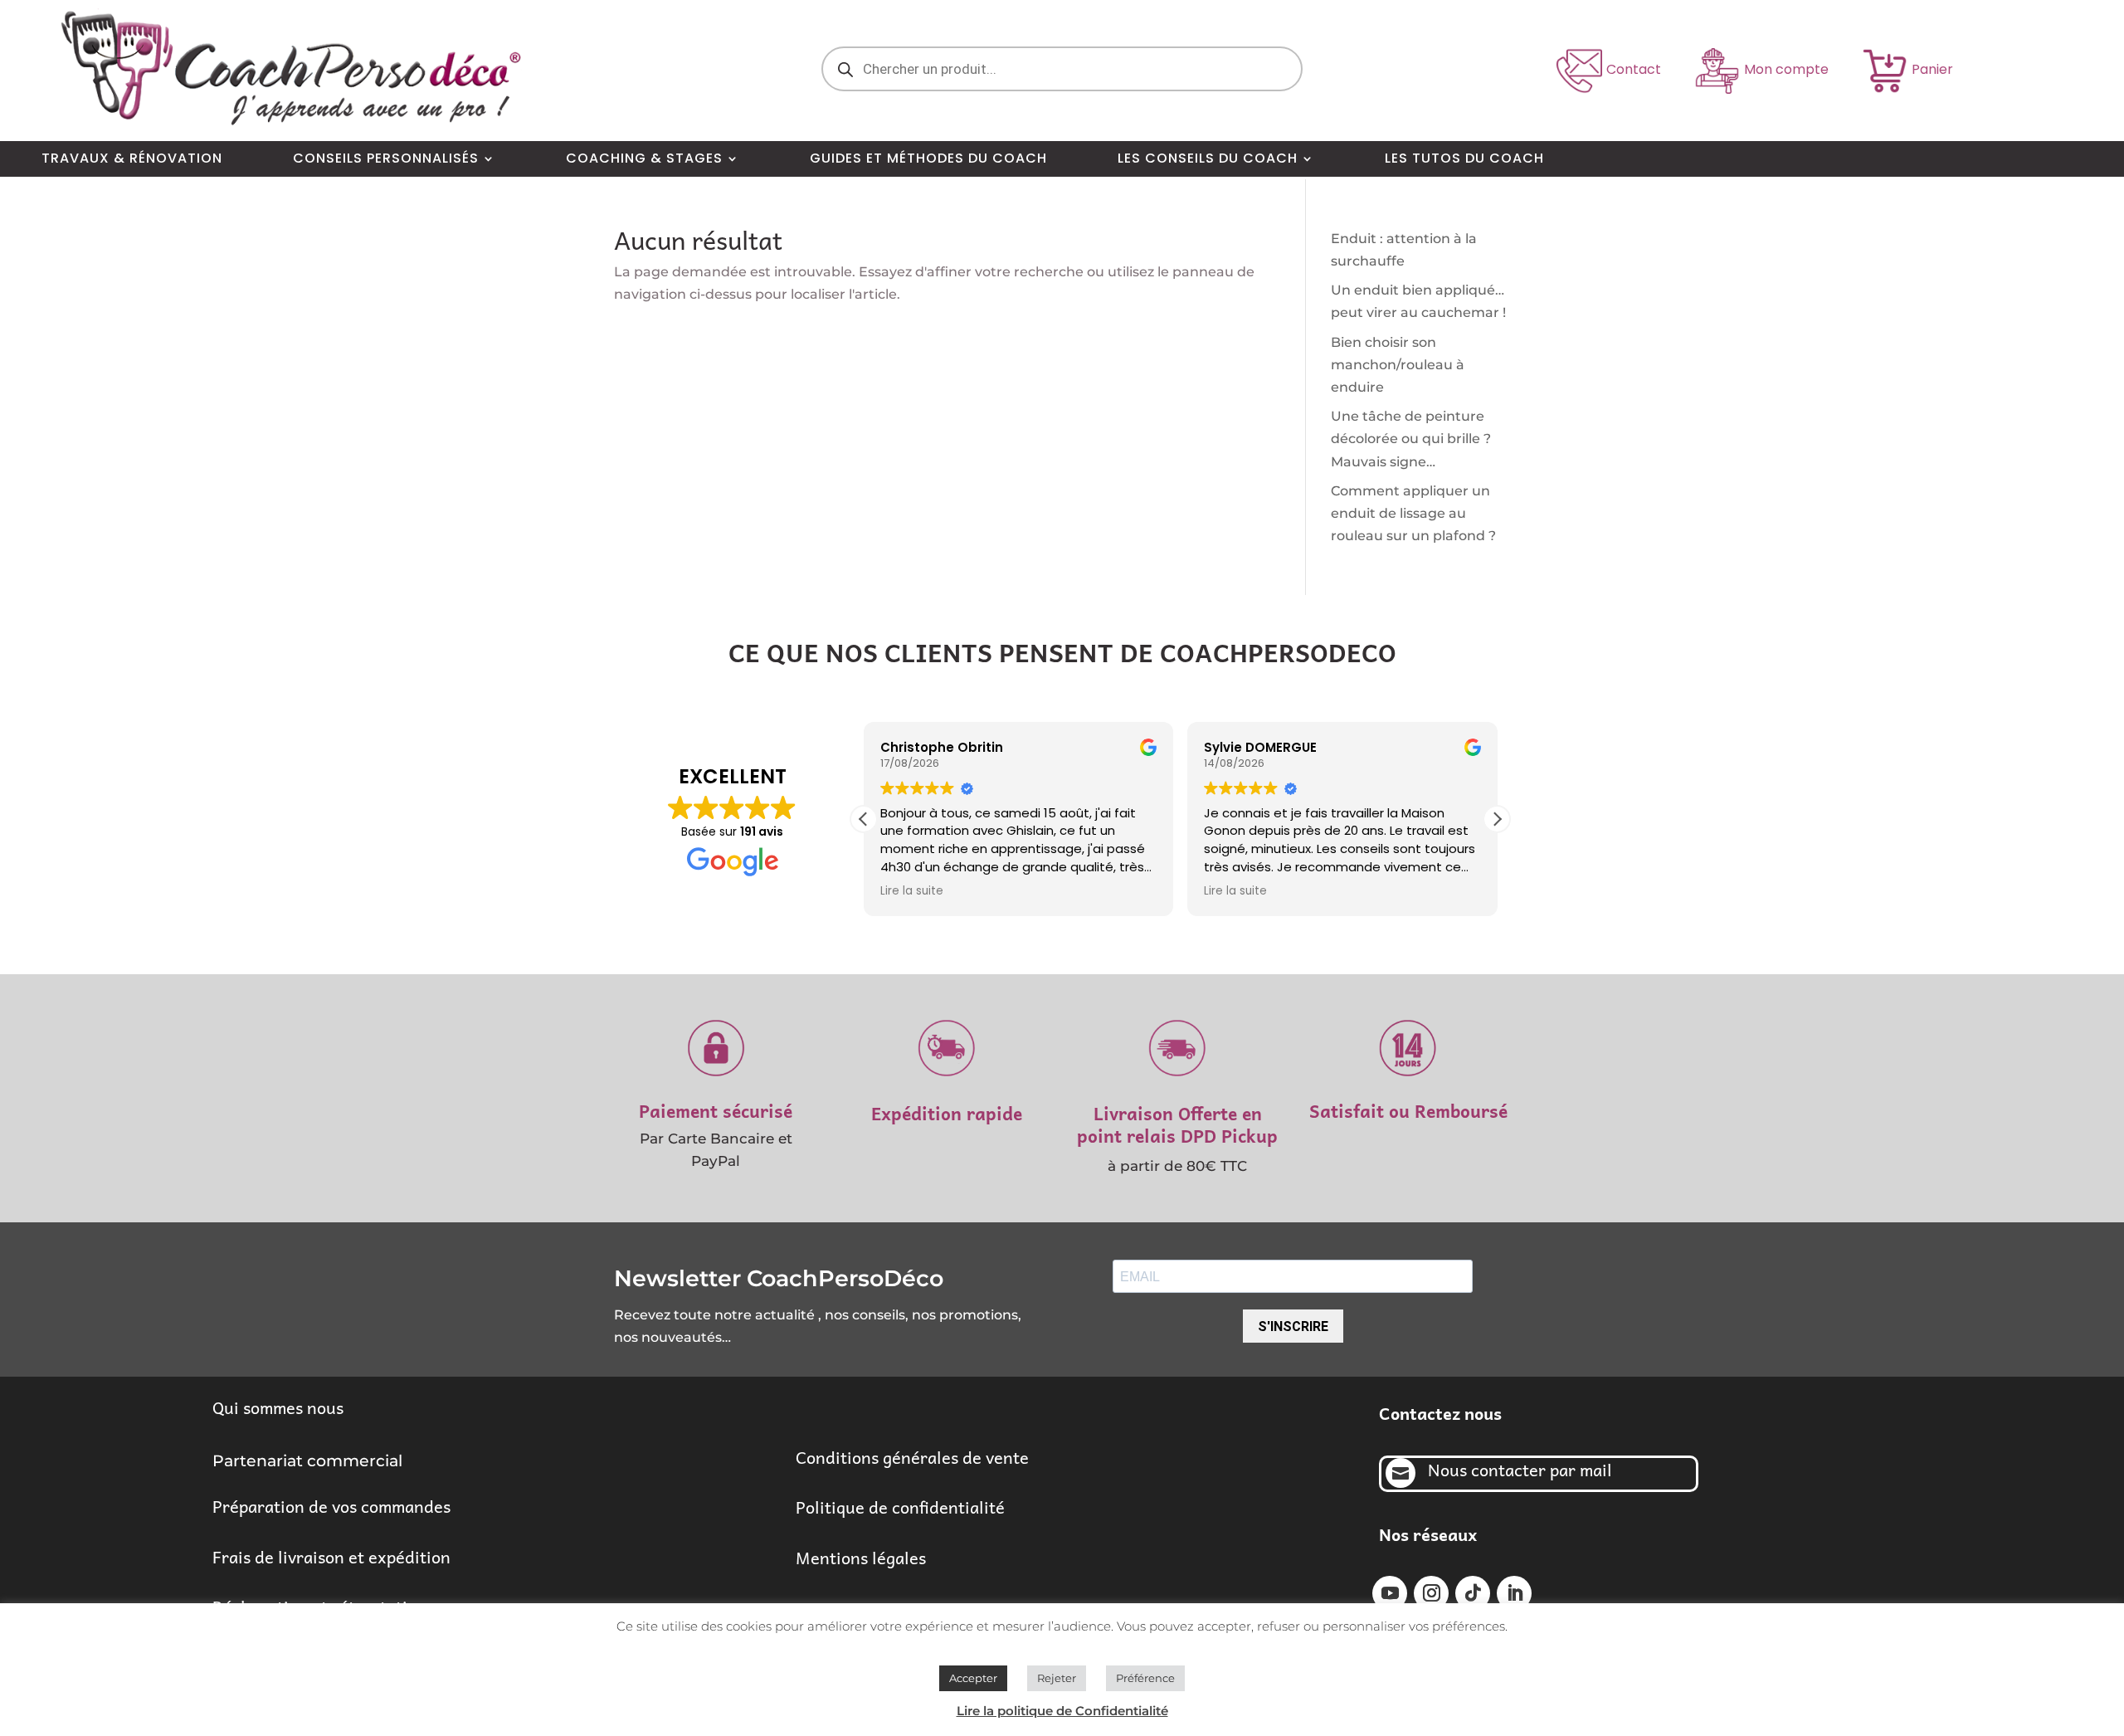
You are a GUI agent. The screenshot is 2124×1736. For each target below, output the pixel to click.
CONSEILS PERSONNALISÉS (386, 159)
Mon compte (1786, 69)
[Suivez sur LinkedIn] (1514, 1593)
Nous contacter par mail (1520, 1470)
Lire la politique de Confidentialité (1062, 1711)
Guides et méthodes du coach (928, 159)
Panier (1932, 69)
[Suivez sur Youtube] (1390, 1593)
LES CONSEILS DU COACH (1208, 159)
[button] (1497, 819)
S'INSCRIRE (1293, 1326)
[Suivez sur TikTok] (1473, 1593)
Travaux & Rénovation (132, 159)
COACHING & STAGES (644, 159)
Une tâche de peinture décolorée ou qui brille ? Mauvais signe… (1411, 439)
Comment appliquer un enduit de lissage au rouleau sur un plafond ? (1413, 513)
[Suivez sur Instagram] (1431, 1593)
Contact (1634, 69)
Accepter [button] (973, 1678)
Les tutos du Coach (1464, 159)
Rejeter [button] (1057, 1678)
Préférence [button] (1145, 1678)
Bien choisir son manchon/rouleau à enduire (1398, 365)
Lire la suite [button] (912, 891)
